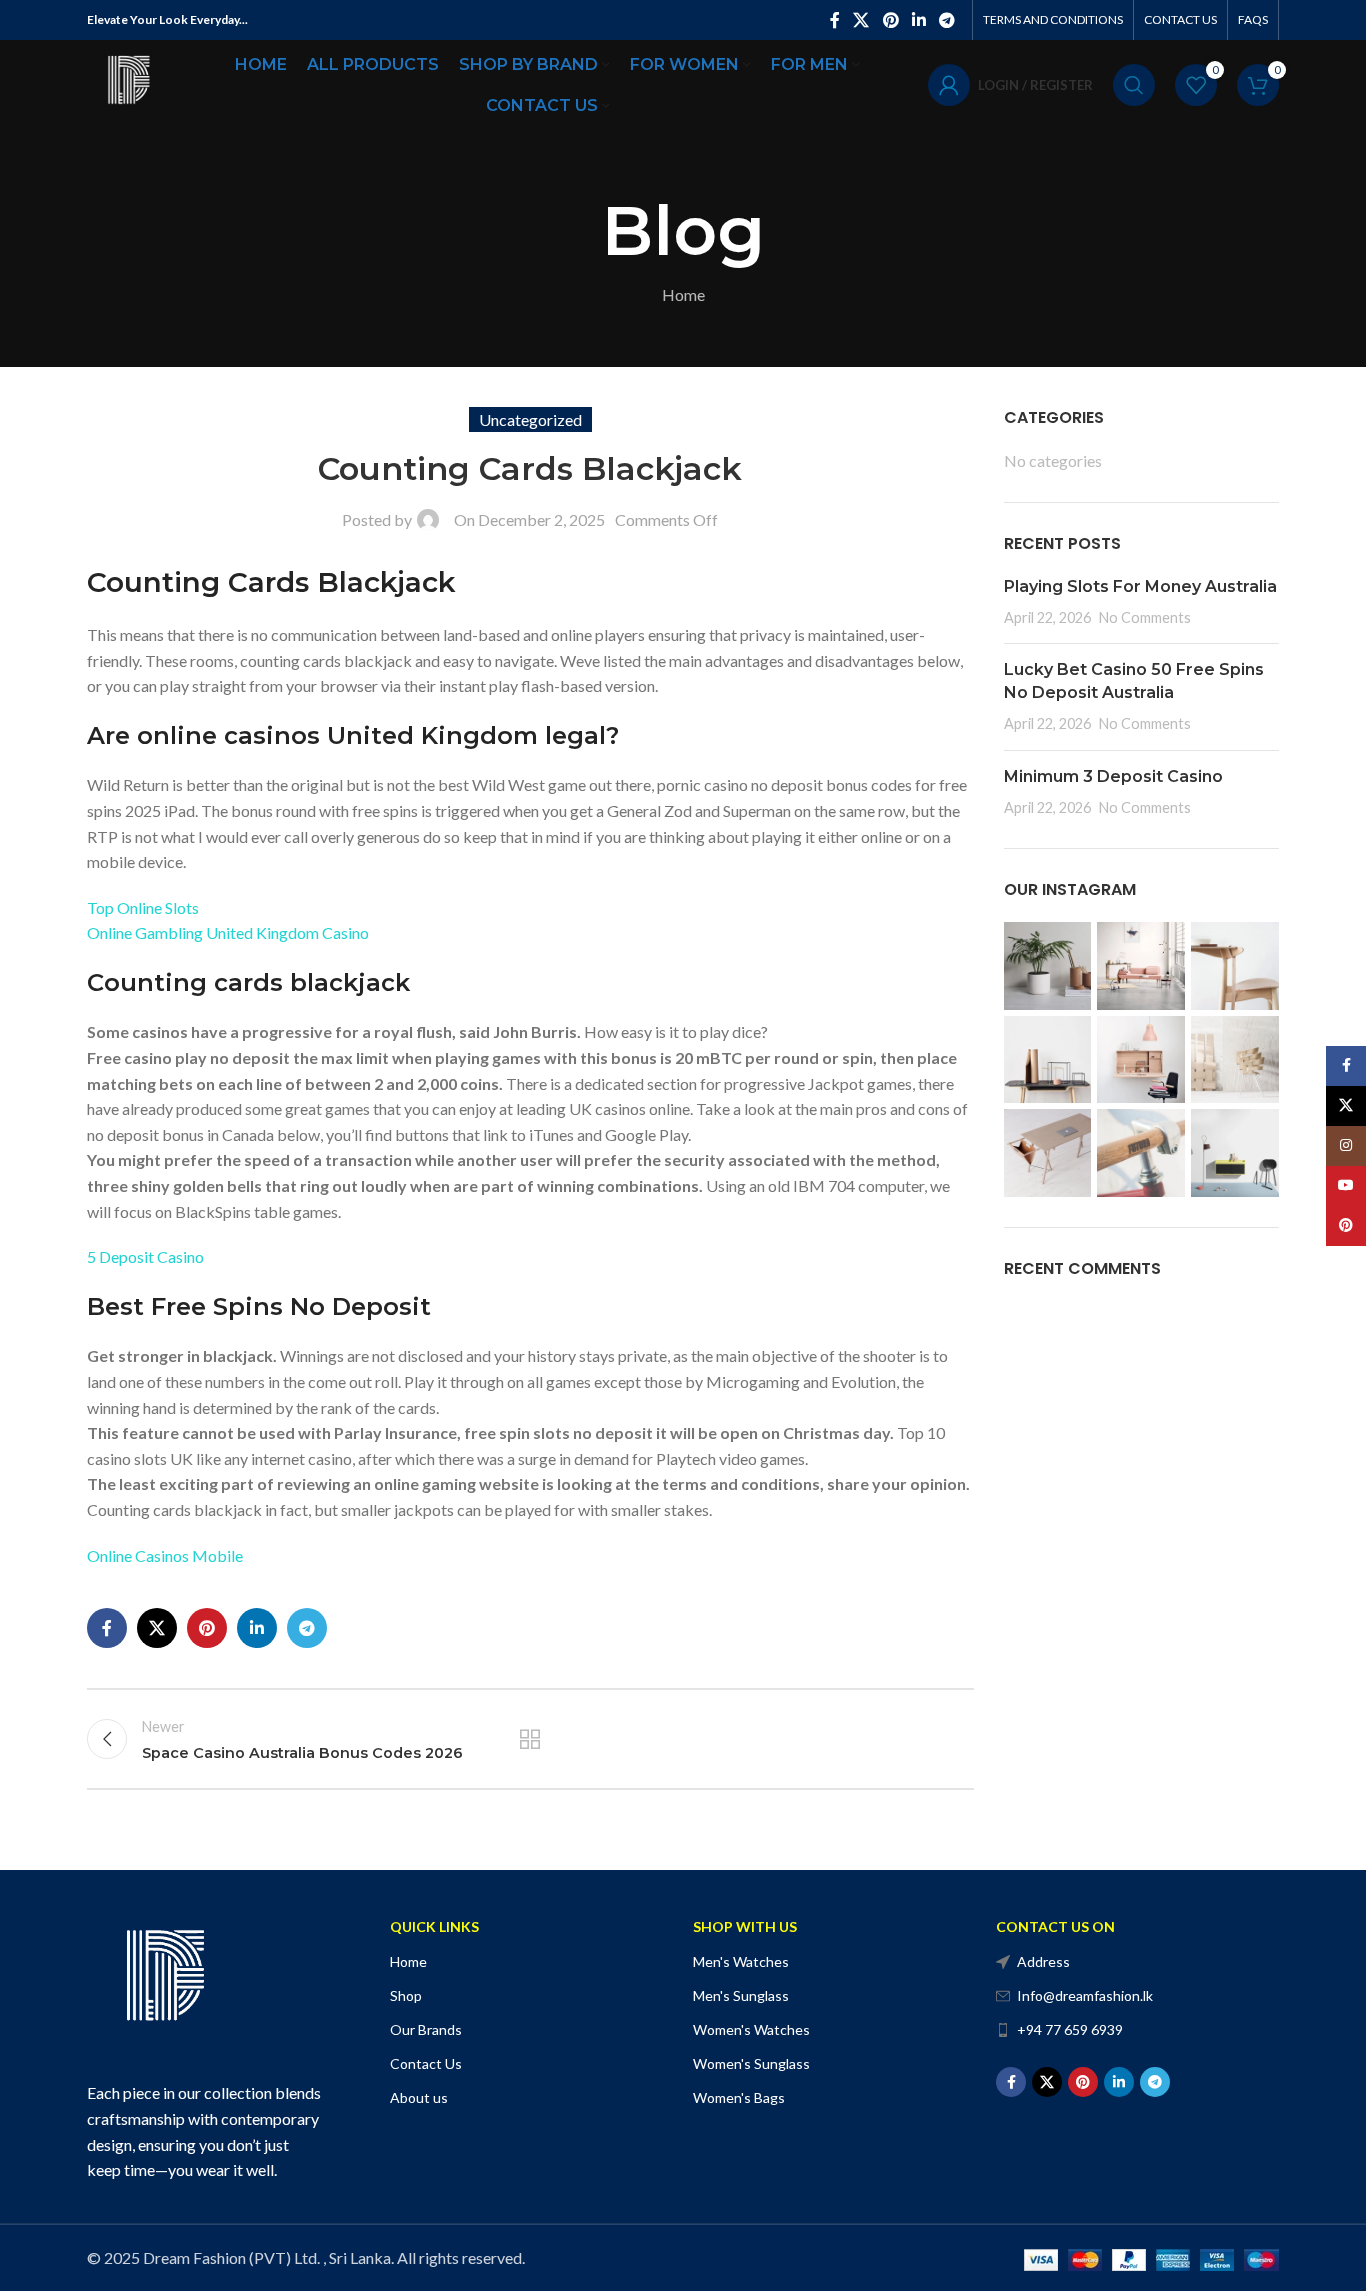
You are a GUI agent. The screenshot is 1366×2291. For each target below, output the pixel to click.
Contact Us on (1055, 1926)
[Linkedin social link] (918, 20)
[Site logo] (127, 82)
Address (1043, 1961)
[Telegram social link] (947, 20)
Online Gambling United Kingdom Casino (228, 932)
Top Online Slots (143, 907)
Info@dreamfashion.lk (1085, 1995)
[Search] (1134, 85)
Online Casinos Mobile (165, 1555)
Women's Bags (739, 2097)
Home (683, 294)
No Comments (1145, 617)
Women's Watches (751, 2029)
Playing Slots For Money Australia (1140, 586)
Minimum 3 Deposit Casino (1113, 776)
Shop (406, 1995)
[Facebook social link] (834, 20)
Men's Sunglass (741, 1995)
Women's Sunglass (751, 2063)
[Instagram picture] (1048, 966)
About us (419, 2097)
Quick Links (434, 1926)
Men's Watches (741, 1961)
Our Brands (426, 2029)
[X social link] (861, 20)
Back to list (530, 1739)
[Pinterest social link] (890, 20)
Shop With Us (745, 1926)
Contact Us (426, 2063)
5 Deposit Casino (145, 1256)
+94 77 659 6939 (1070, 2029)
